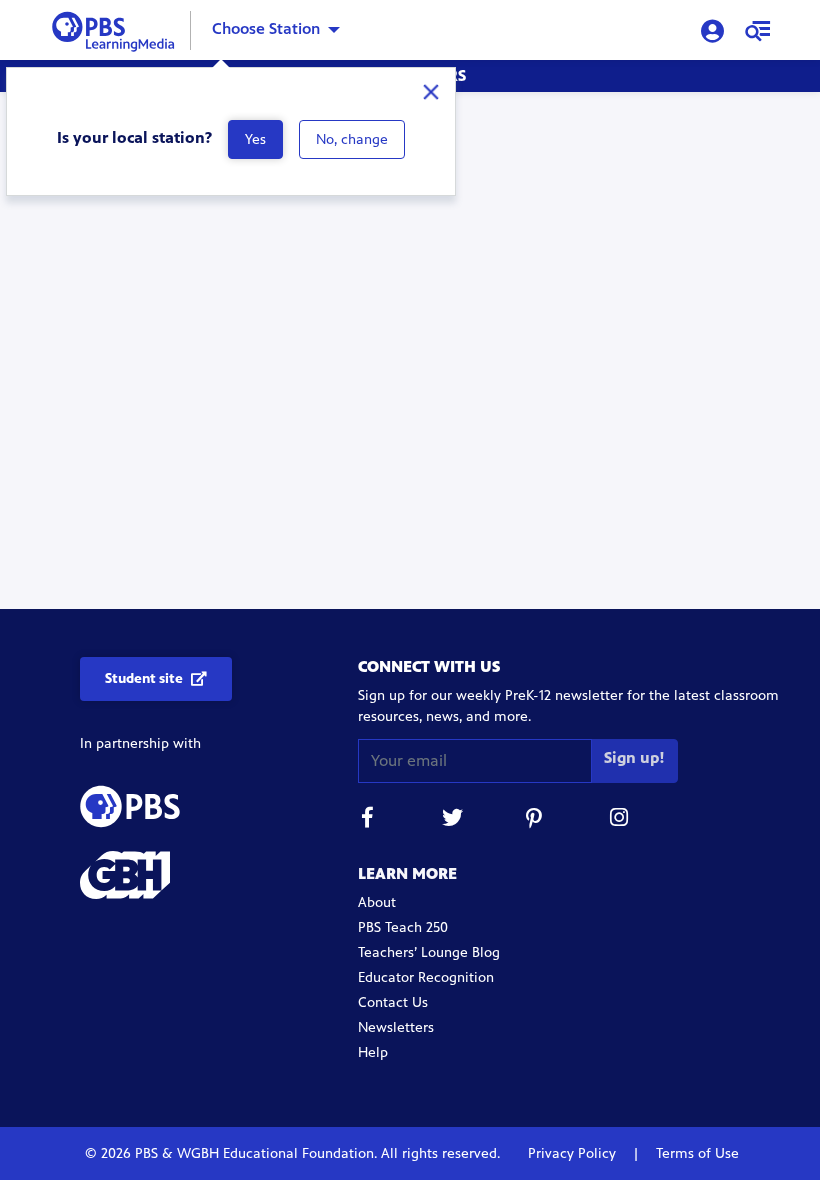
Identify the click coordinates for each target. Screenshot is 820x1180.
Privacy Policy (574, 1153)
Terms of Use (695, 1153)
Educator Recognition (426, 977)
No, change (352, 139)
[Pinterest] (536, 820)
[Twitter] (452, 820)
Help (373, 1052)
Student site (144, 678)
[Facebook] (368, 820)
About (377, 902)
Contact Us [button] (393, 1002)
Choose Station (266, 28)
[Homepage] (117, 28)
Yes (255, 139)
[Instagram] (620, 820)
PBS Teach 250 (403, 927)
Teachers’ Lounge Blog (429, 952)
